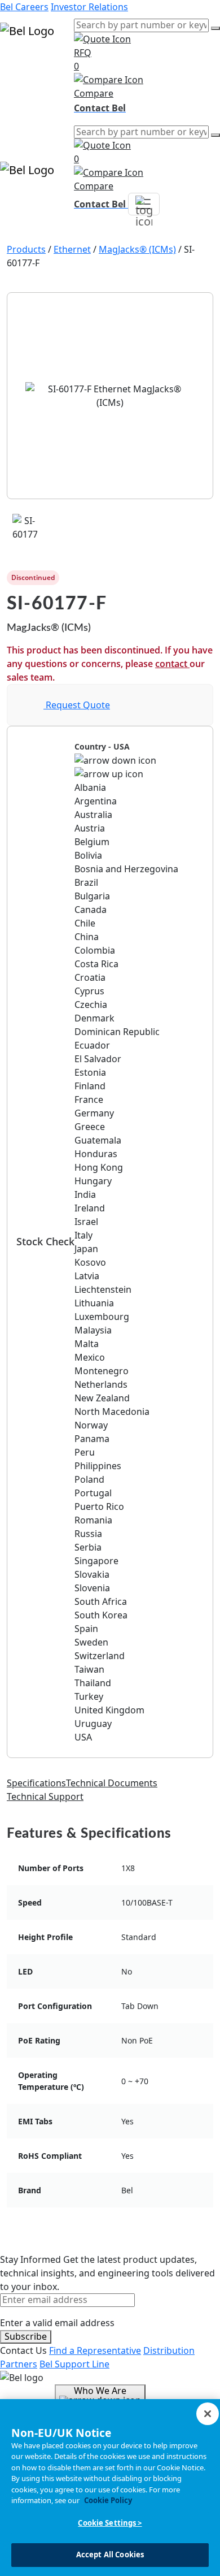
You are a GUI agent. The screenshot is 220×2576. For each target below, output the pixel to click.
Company (20, 104)
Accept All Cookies (110, 2555)
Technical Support (45, 1796)
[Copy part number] (206, 578)
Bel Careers (24, 7)
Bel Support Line (74, 2364)
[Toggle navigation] (144, 204)
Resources (22, 90)
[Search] (215, 28)
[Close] (208, 2414)
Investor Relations (89, 7)
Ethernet (72, 249)
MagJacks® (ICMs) (137, 249)
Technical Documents (112, 1783)
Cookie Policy (108, 2500)
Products (19, 63)
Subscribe (26, 2336)
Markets (18, 77)
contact (172, 664)
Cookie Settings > (110, 2523)
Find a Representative (95, 2350)
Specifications (36, 1783)
